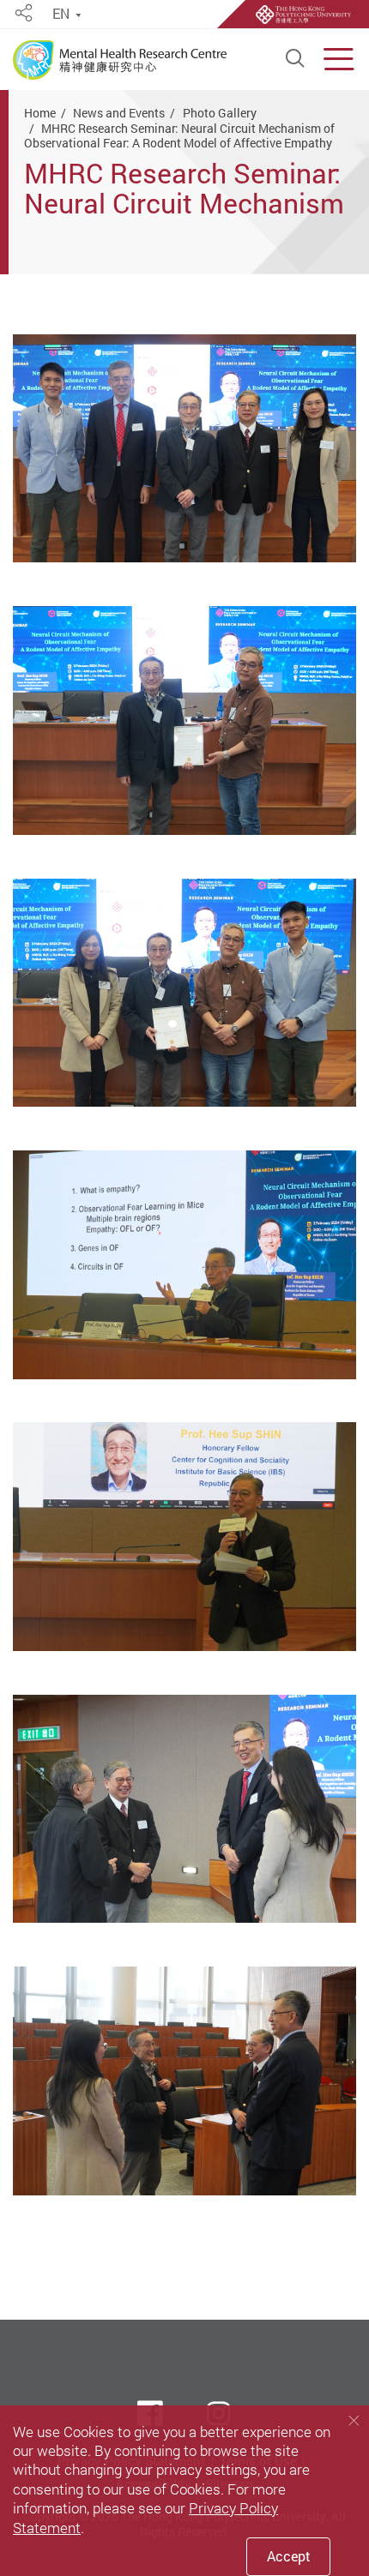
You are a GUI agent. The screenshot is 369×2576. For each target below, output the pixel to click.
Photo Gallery (220, 113)
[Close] (354, 2420)
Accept (289, 2556)
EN (61, 14)
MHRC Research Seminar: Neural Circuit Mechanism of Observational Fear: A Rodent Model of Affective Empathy (179, 136)
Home (40, 113)
